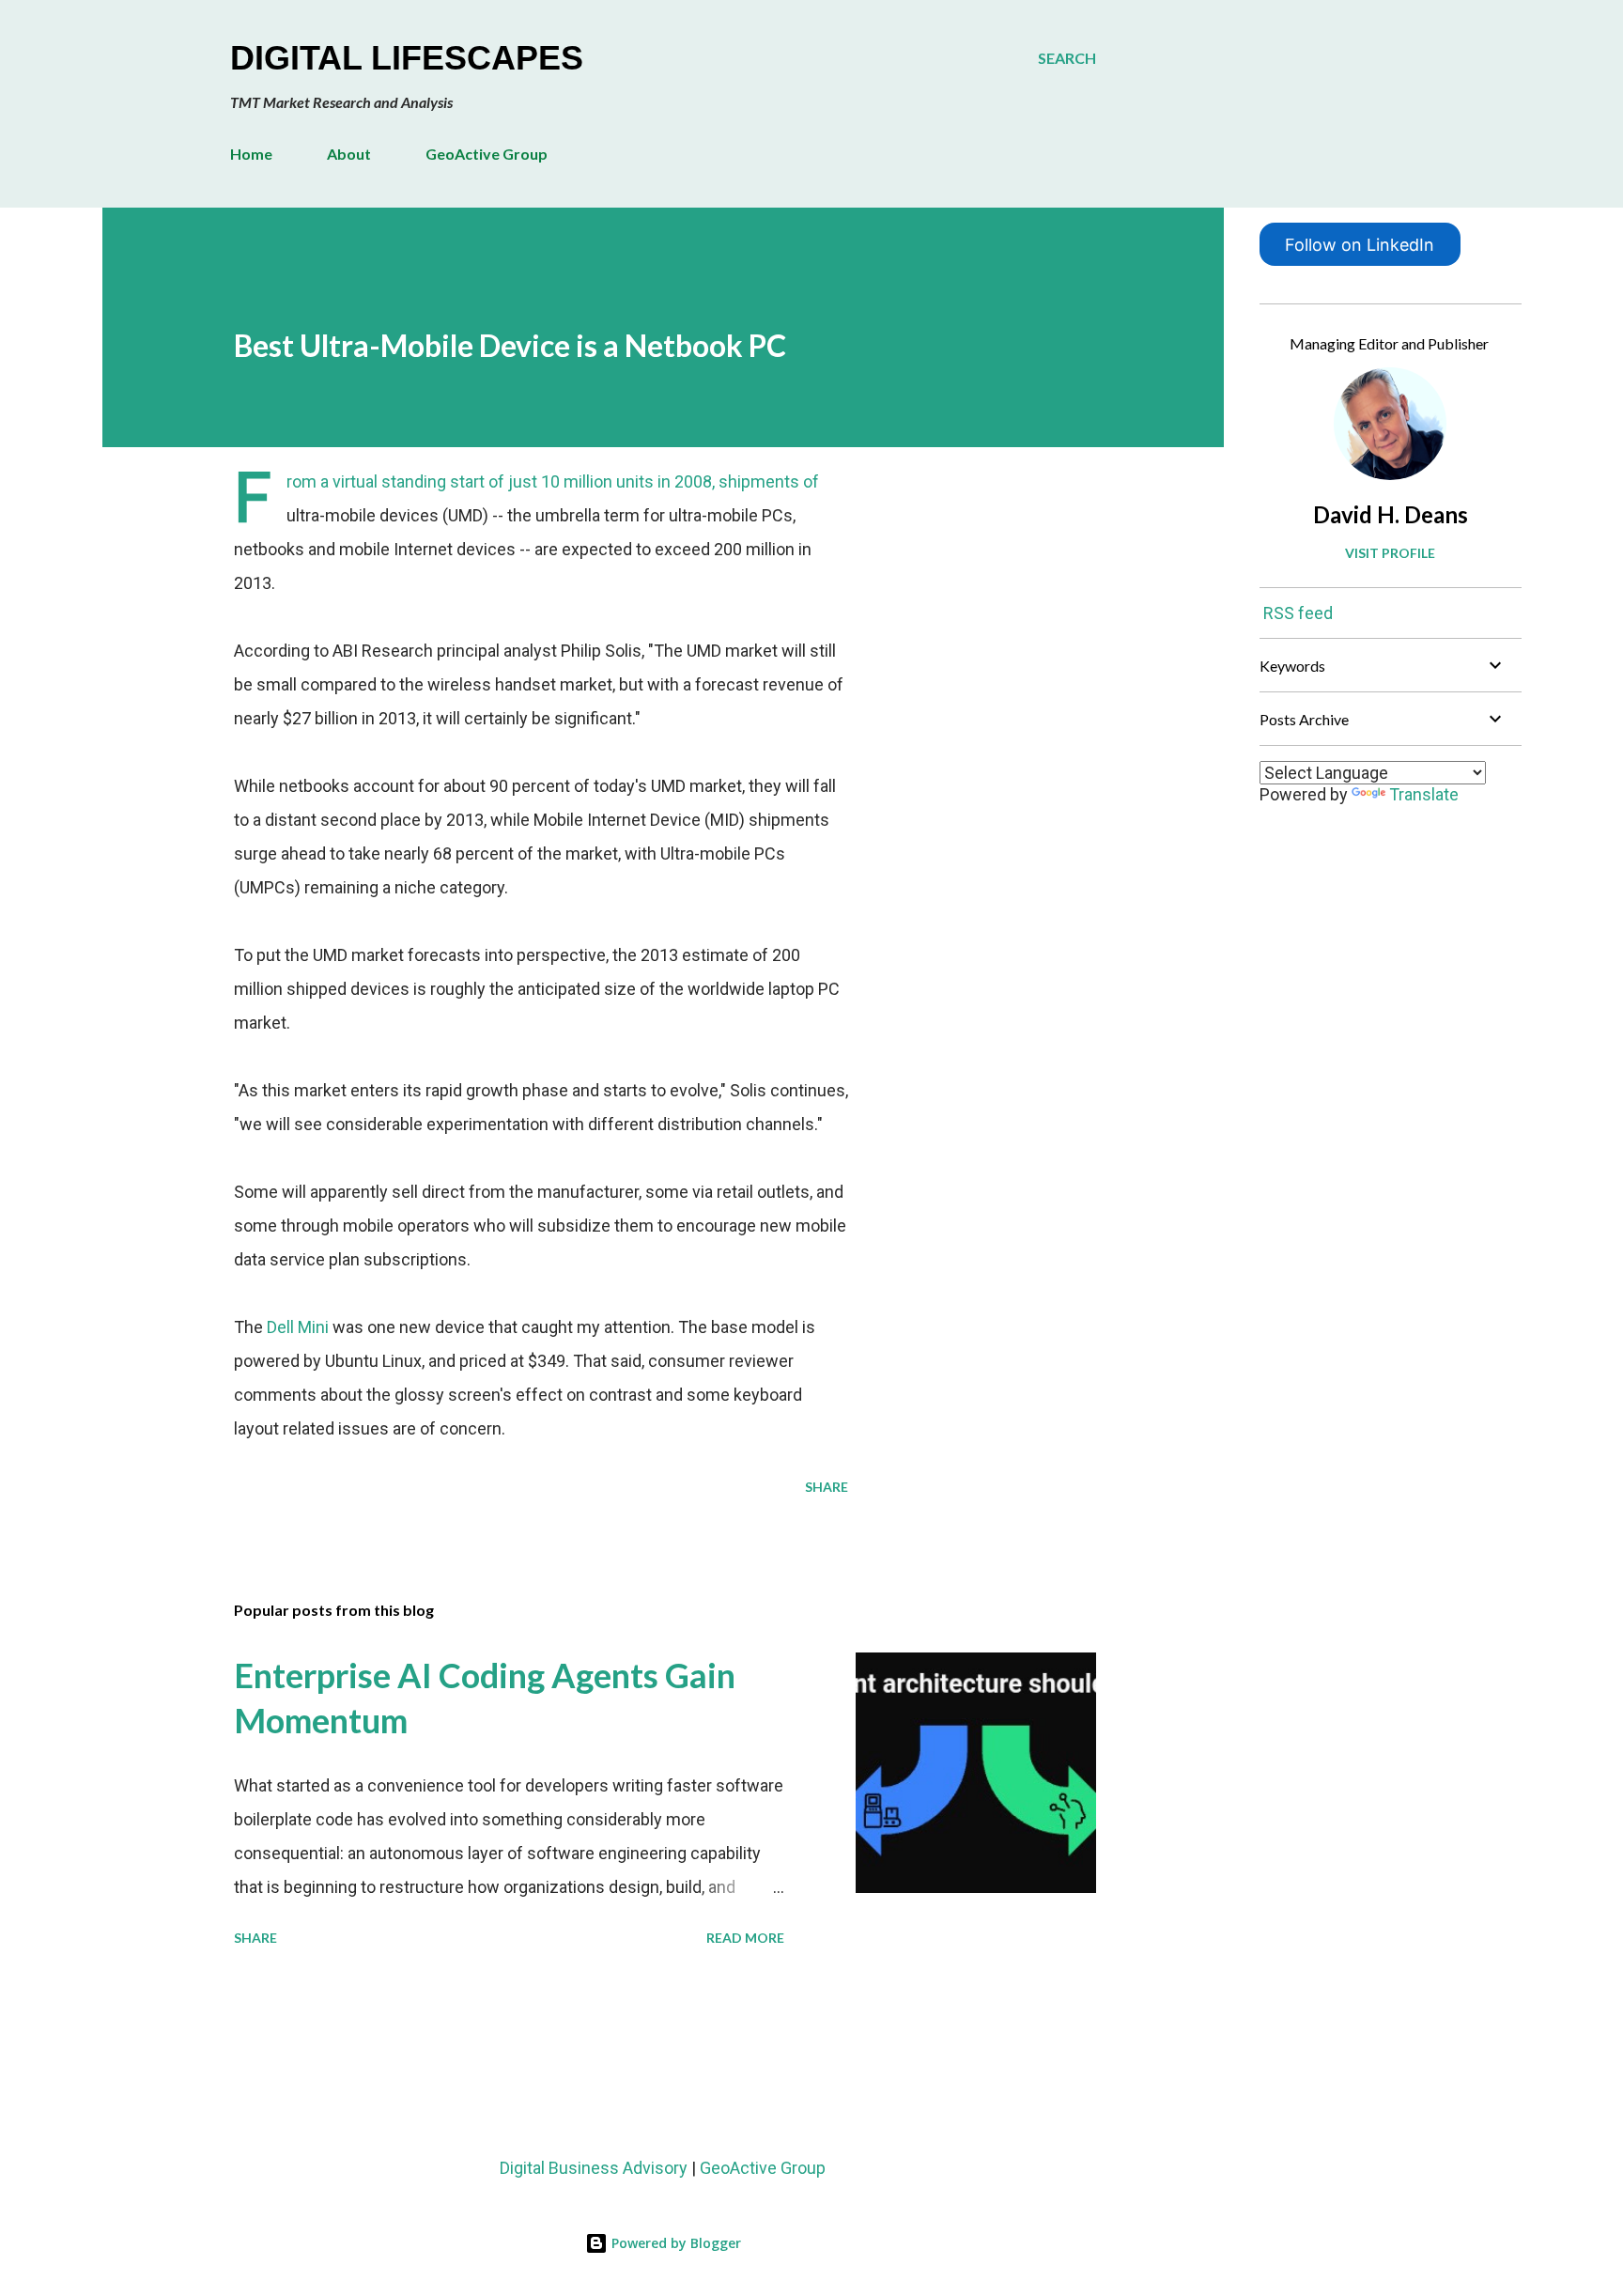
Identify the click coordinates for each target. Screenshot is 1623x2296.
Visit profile (1390, 553)
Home (251, 154)
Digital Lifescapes (407, 58)
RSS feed (1298, 613)
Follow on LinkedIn (1360, 245)
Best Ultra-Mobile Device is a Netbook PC (510, 345)
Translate (1424, 794)
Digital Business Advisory (594, 2168)
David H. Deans (1391, 514)
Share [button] (827, 1487)
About (349, 154)
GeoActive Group (487, 154)
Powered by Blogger (674, 2243)
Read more (745, 1938)
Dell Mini (298, 1327)
